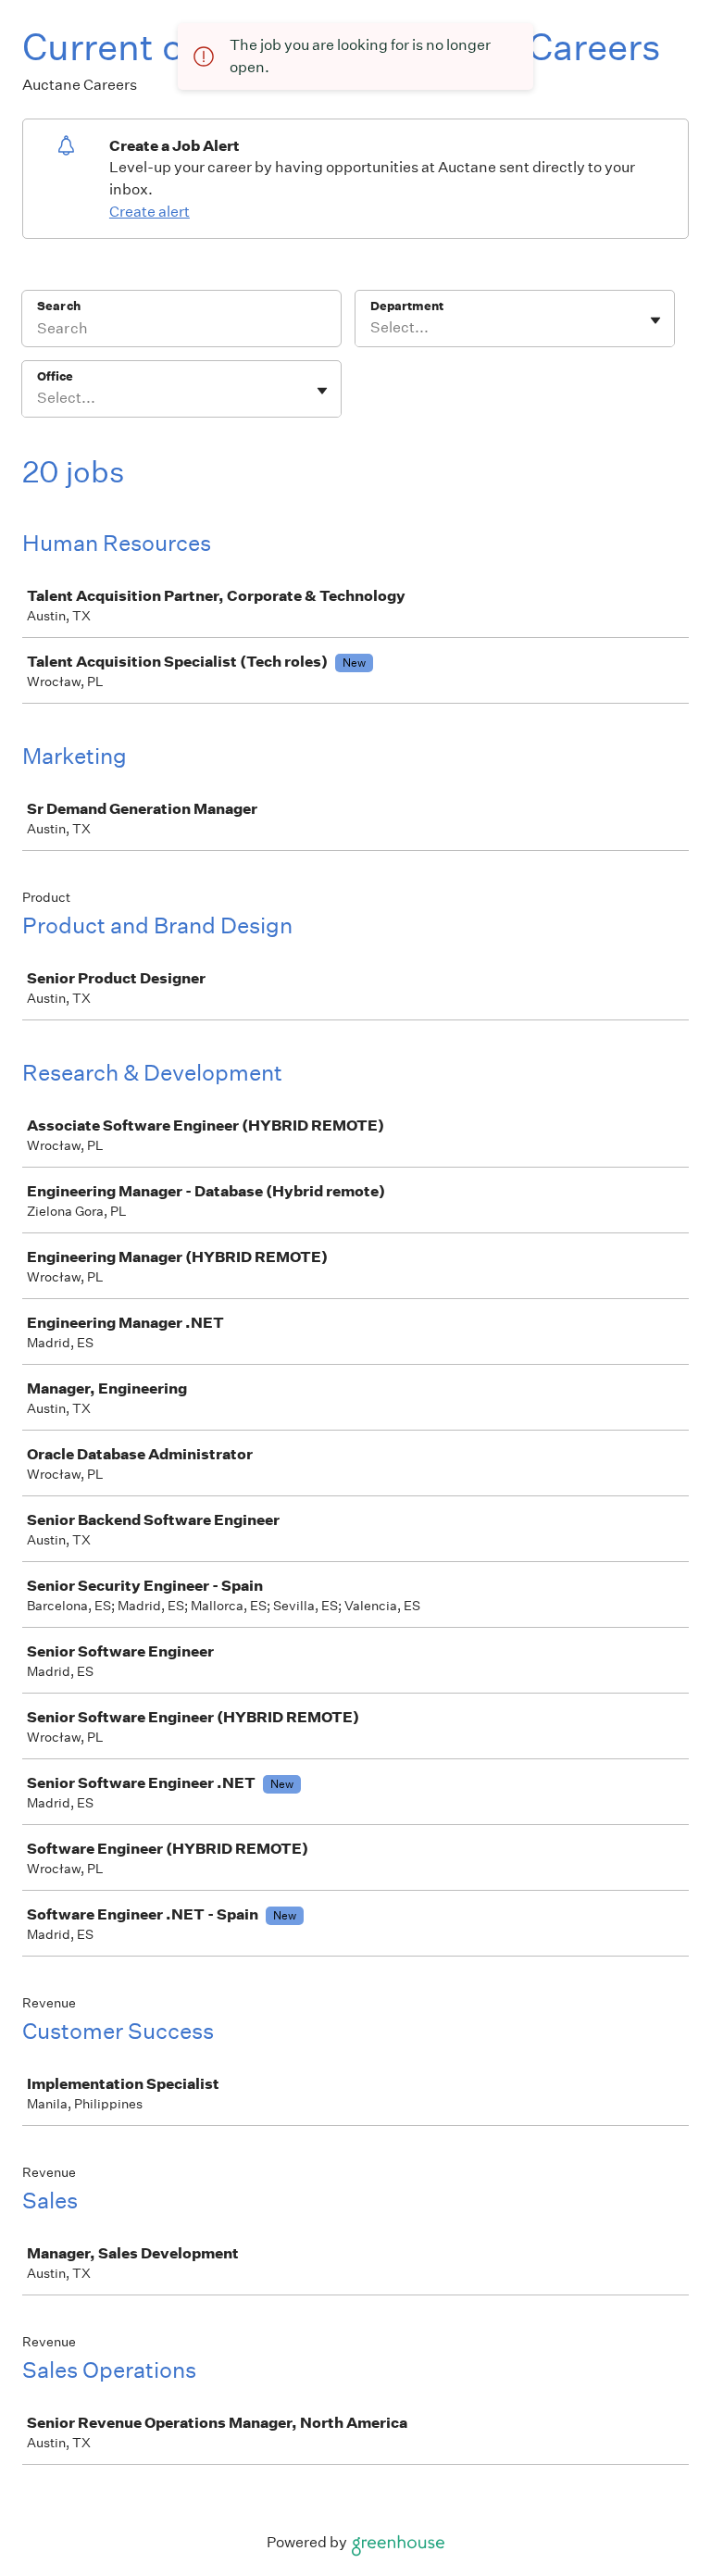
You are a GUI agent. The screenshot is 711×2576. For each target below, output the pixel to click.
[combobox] (372, 328)
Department (407, 306)
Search (59, 306)
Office (55, 376)
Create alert (150, 212)
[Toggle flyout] (655, 320)
